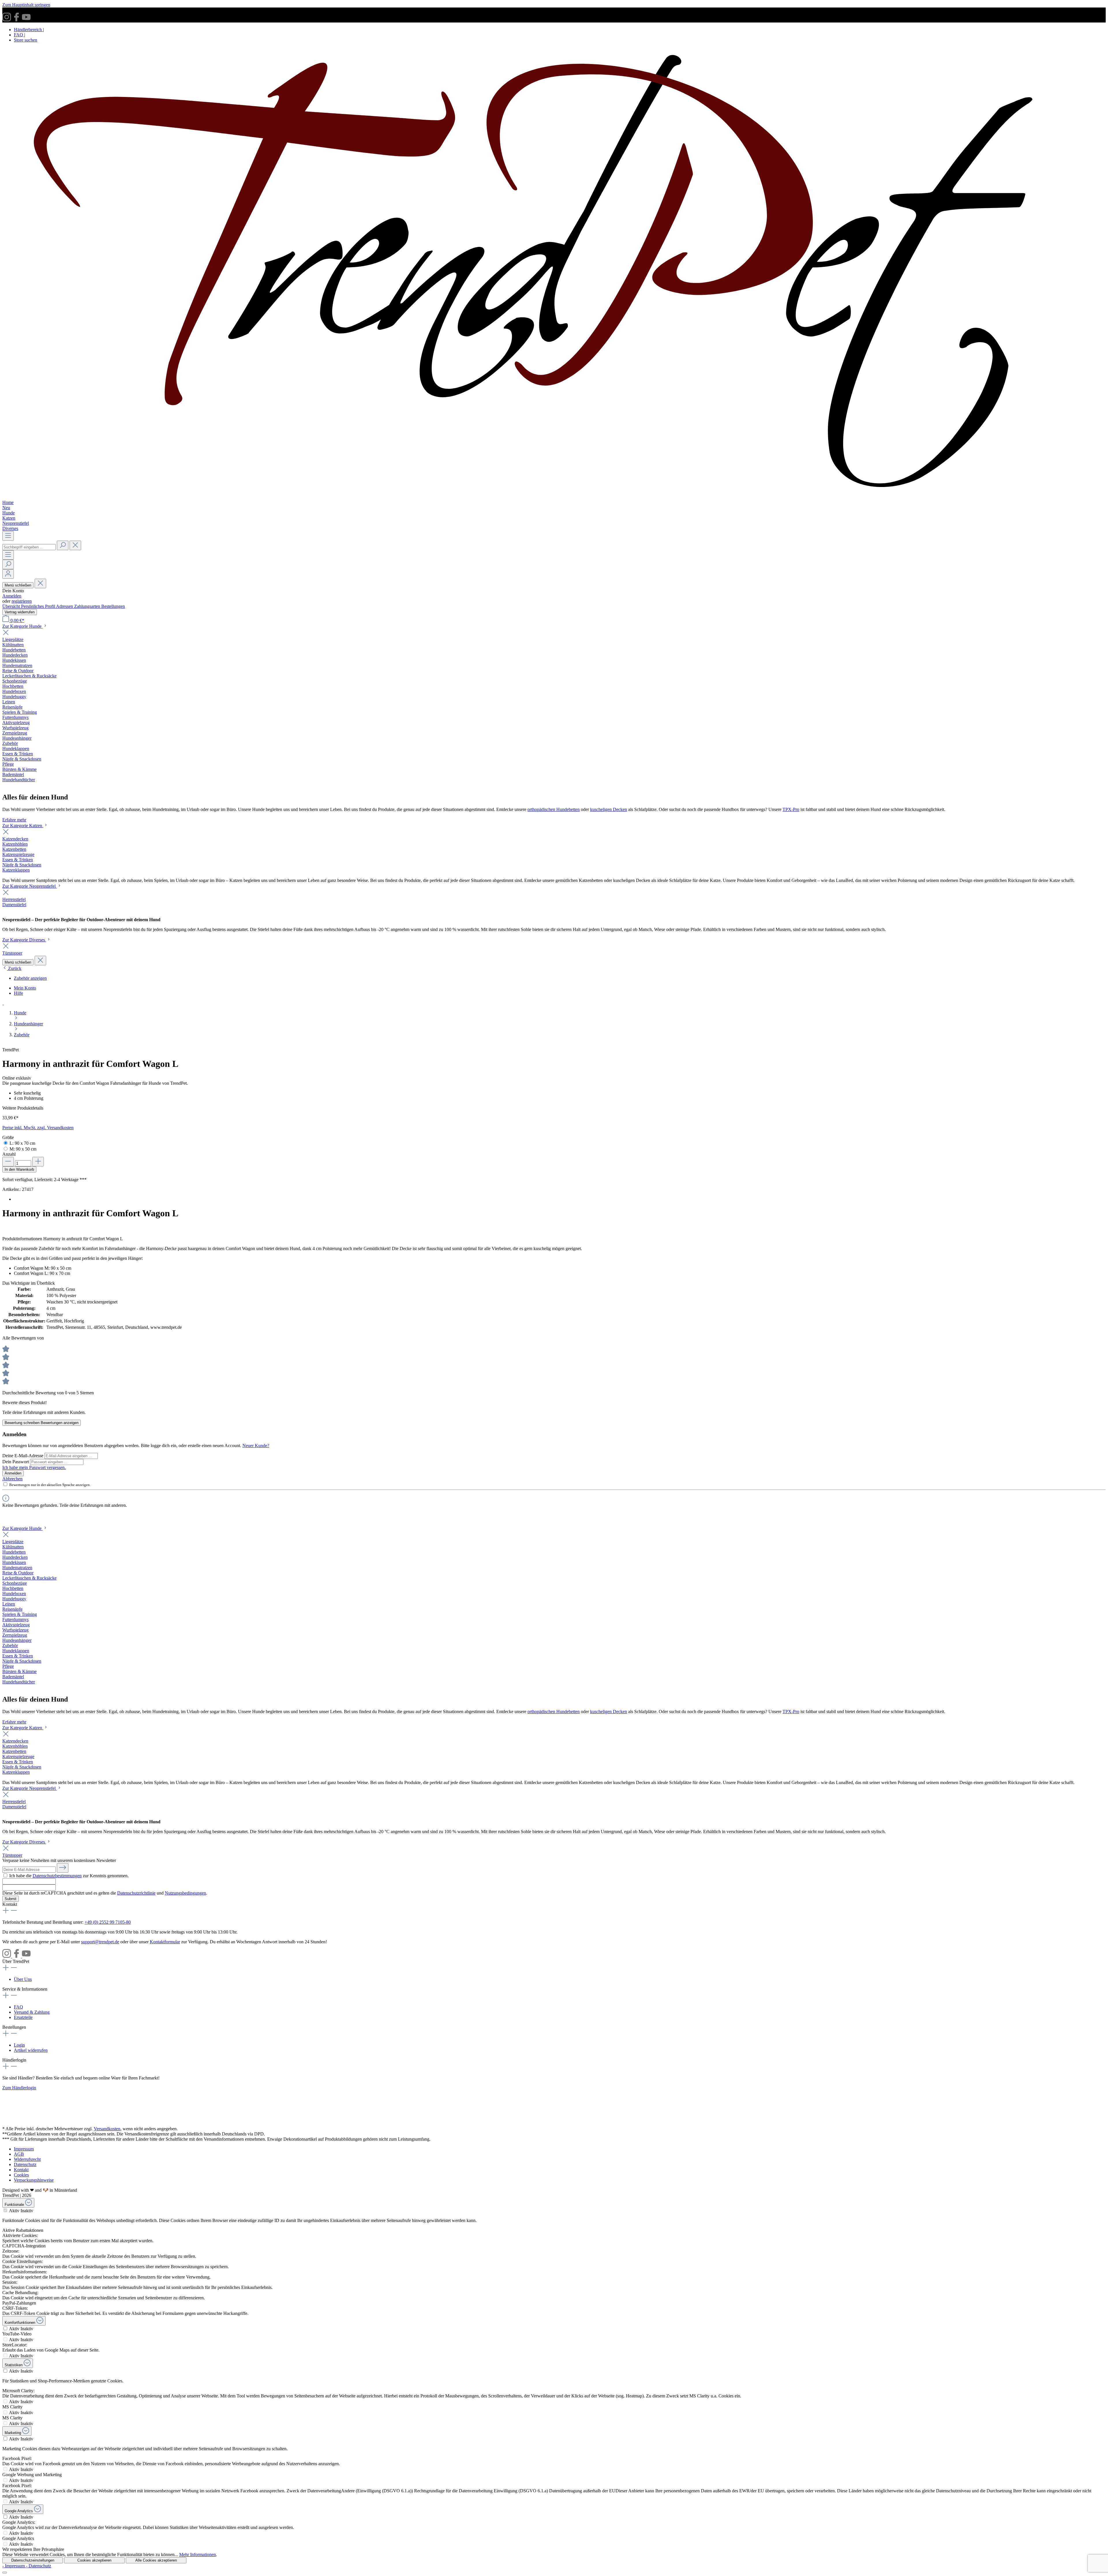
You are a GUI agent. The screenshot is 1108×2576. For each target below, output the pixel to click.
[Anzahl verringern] (8, 1162)
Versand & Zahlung (32, 2012)
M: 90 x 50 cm (23, 1149)
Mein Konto (25, 988)
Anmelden (12, 596)
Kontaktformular (165, 1942)
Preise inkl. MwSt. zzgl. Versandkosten (38, 1128)
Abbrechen (12, 1479)
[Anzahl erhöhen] (38, 1162)
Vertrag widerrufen (20, 612)
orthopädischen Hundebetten (554, 809)
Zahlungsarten (88, 606)
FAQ (19, 35)
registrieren (22, 601)
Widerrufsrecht (27, 2159)
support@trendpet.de (100, 1942)
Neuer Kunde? (256, 1446)
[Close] (5, 2573)
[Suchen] (63, 545)
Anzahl (9, 1154)
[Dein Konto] (8, 574)
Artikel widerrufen (31, 2050)
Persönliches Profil (39, 606)
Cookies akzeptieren (94, 2560)
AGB (19, 2154)
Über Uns (23, 1979)
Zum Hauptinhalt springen (26, 5)
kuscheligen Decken (609, 809)
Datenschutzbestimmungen (57, 1876)
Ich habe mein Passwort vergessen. (34, 1467)
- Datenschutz (39, 2566)
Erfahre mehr (14, 820)
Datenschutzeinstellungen (33, 2560)
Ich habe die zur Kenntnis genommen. (69, 1876)
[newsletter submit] (63, 1868)
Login (19, 2045)
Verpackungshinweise (34, 2180)
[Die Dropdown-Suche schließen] (75, 545)
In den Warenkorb (19, 1169)
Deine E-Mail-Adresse (23, 1456)
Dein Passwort (16, 1462)
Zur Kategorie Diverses (24, 940)
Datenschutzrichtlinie (136, 1893)
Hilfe (18, 993)
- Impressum (14, 2566)
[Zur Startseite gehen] (554, 497)
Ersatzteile (23, 2017)
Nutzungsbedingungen (185, 1893)
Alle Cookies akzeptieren (156, 2560)
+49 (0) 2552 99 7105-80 (108, 1922)
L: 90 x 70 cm (22, 1143)
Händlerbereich (28, 30)
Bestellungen (113, 606)
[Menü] (8, 536)
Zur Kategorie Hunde (23, 626)
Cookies (21, 2175)
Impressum (24, 2149)
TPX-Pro (791, 809)
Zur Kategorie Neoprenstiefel (30, 886)
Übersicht (12, 606)
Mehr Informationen (198, 2555)
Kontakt (21, 2170)
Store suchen (26, 40)
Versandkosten (107, 2129)
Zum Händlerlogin (19, 2088)
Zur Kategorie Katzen (23, 826)
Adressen (65, 606)
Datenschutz (25, 2164)
